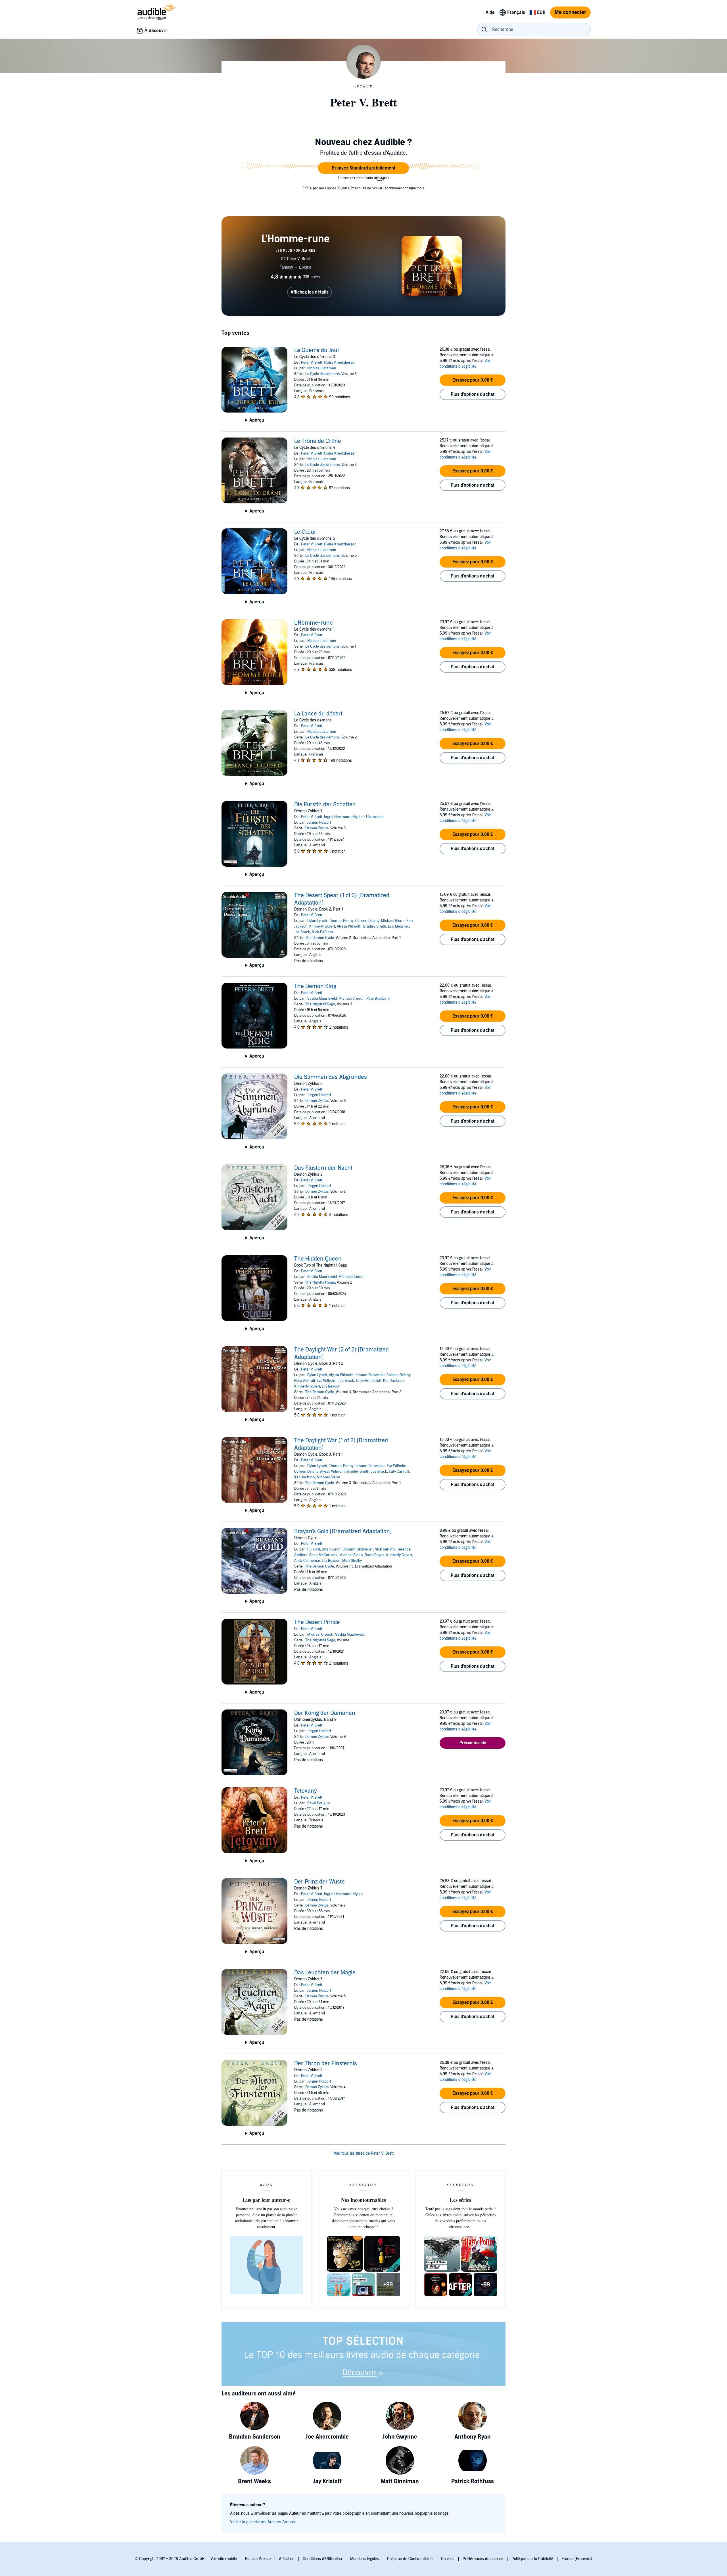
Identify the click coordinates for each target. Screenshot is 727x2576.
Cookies (448, 2559)
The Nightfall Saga (320, 1004)
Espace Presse (258, 2559)
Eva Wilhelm (327, 1381)
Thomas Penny (341, 921)
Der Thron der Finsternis (326, 2064)
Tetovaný (306, 1791)
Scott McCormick (323, 1555)
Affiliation (287, 2559)
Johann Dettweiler (370, 1375)
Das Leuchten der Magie (325, 1973)
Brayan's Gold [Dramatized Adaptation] (343, 1531)
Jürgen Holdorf (319, 823)
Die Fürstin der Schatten (325, 805)
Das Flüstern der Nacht (323, 1168)
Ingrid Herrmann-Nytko (343, 1894)
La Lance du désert (318, 714)
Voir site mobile (224, 2559)
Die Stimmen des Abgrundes (331, 1077)
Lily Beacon (331, 1386)
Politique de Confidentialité (410, 2559)
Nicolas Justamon (322, 368)
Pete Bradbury (378, 999)
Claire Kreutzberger (340, 363)
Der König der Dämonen (325, 1713)
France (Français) (577, 2559)
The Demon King (315, 986)
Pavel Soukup (318, 1803)
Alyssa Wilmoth (349, 926)
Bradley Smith (375, 926)
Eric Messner (399, 926)
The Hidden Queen (318, 1259)
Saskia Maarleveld (322, 999)
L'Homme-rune (314, 623)
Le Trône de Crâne (318, 441)
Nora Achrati (305, 1381)
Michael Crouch (352, 999)
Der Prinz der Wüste (319, 1882)
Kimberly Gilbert (322, 926)
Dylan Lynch (317, 921)
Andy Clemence (307, 1561)
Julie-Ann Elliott (369, 1381)
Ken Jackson (393, 1381)
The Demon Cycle (320, 938)
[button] (363, 168)
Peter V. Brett (312, 363)
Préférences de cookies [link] (483, 2559)
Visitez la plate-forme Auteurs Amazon (263, 2522)
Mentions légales (364, 2559)
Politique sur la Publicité (532, 2559)
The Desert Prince (317, 1622)
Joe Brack (302, 932)
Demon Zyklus (317, 828)
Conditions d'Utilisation (322, 2559)
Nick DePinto (322, 932)
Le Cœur (305, 532)
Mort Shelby (352, 1561)
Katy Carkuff (399, 1472)
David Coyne (375, 1555)
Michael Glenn (393, 921)
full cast (314, 1549)
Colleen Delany (367, 921)
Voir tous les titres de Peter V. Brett (364, 2153)
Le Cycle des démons (322, 374)
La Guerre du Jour (317, 350)
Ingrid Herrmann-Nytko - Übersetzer (354, 817)
